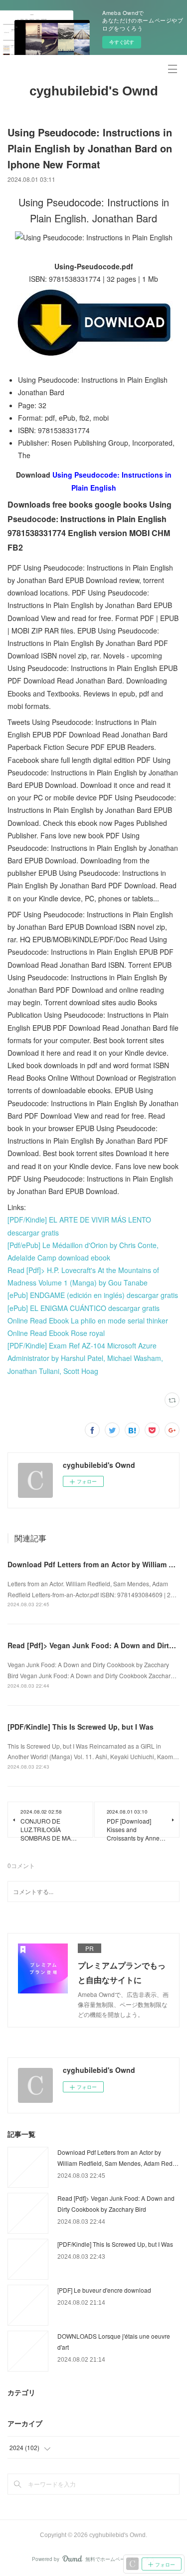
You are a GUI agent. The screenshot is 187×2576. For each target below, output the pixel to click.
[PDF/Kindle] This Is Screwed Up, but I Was (81, 1727)
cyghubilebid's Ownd (94, 91)
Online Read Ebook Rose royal (56, 1333)
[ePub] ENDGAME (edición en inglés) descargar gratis (93, 1295)
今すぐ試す (122, 42)
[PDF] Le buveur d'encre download (104, 2290)
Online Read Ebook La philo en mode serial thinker (88, 1320)
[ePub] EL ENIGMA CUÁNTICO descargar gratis (84, 1308)
